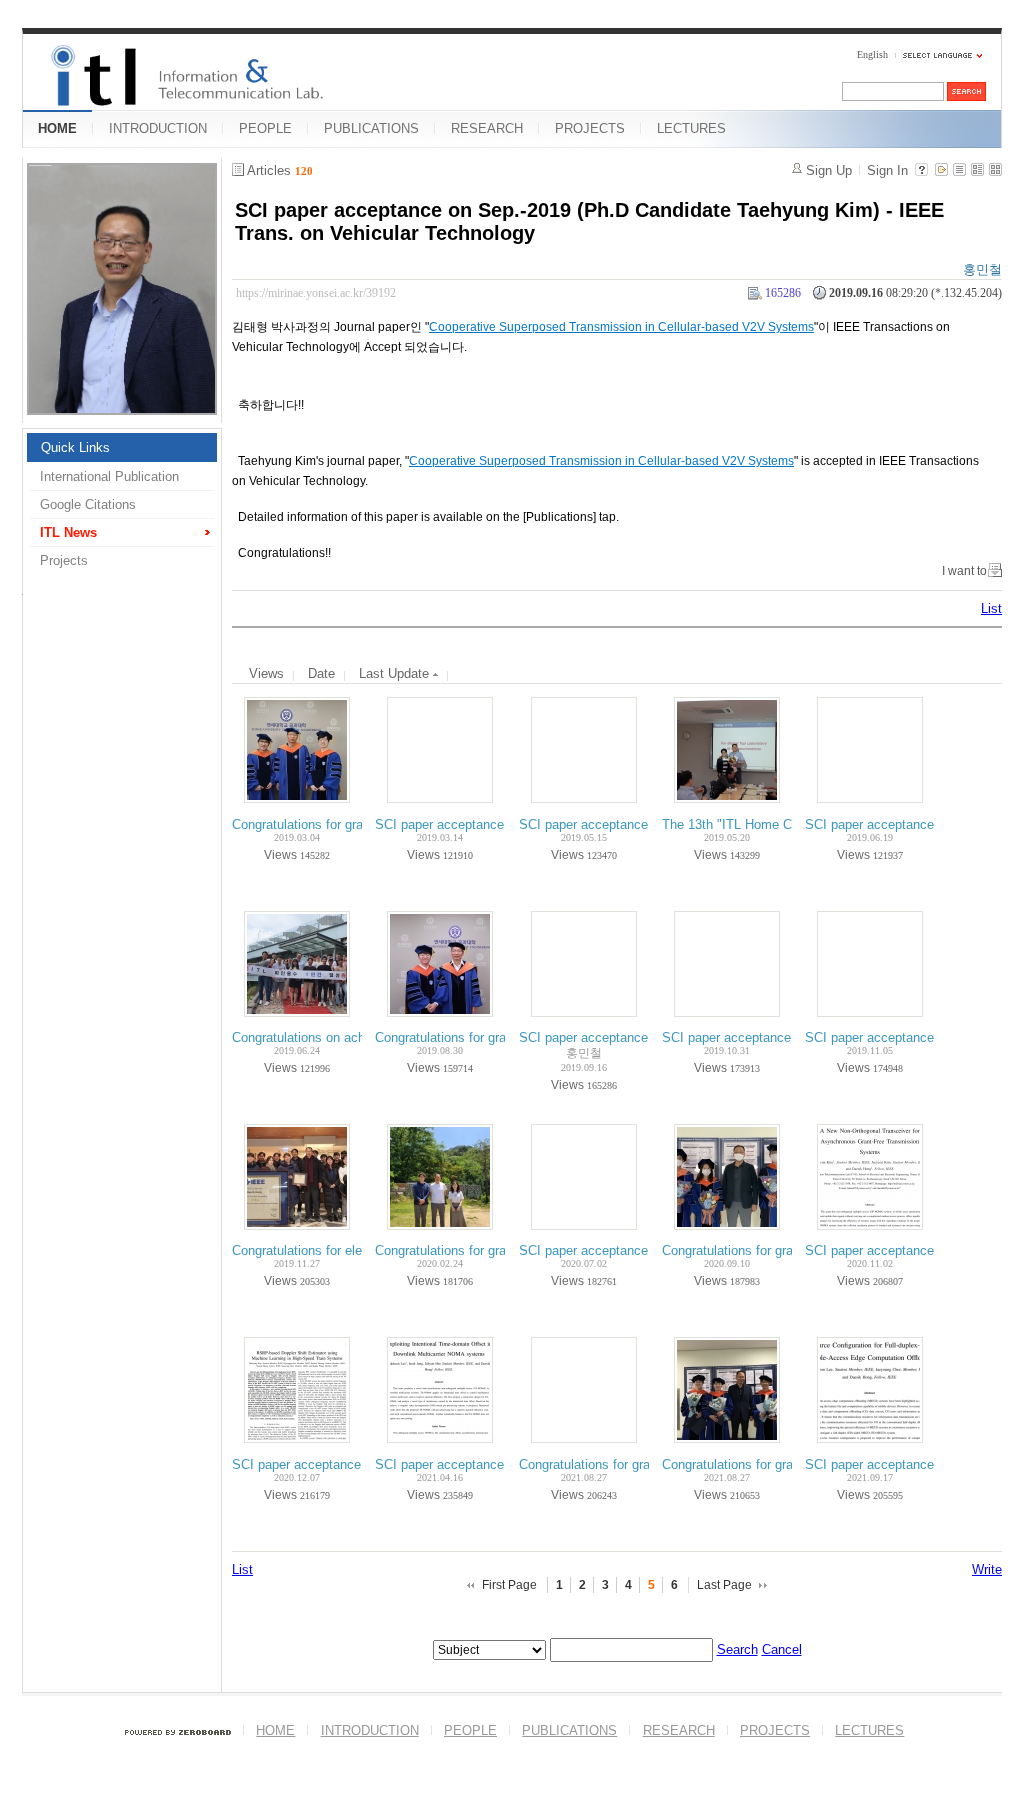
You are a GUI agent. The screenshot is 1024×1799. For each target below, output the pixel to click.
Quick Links (75, 447)
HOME (57, 128)
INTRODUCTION (158, 128)
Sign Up (829, 170)
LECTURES (691, 128)
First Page (509, 1585)
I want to (964, 571)
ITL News (68, 532)
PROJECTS (590, 128)
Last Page (724, 1585)
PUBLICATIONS (371, 128)
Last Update (396, 673)
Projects (64, 560)
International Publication (109, 476)
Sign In (887, 170)
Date (321, 673)
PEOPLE (265, 128)
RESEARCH (487, 128)
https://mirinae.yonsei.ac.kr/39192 (316, 293)
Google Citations (88, 504)
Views (266, 673)
